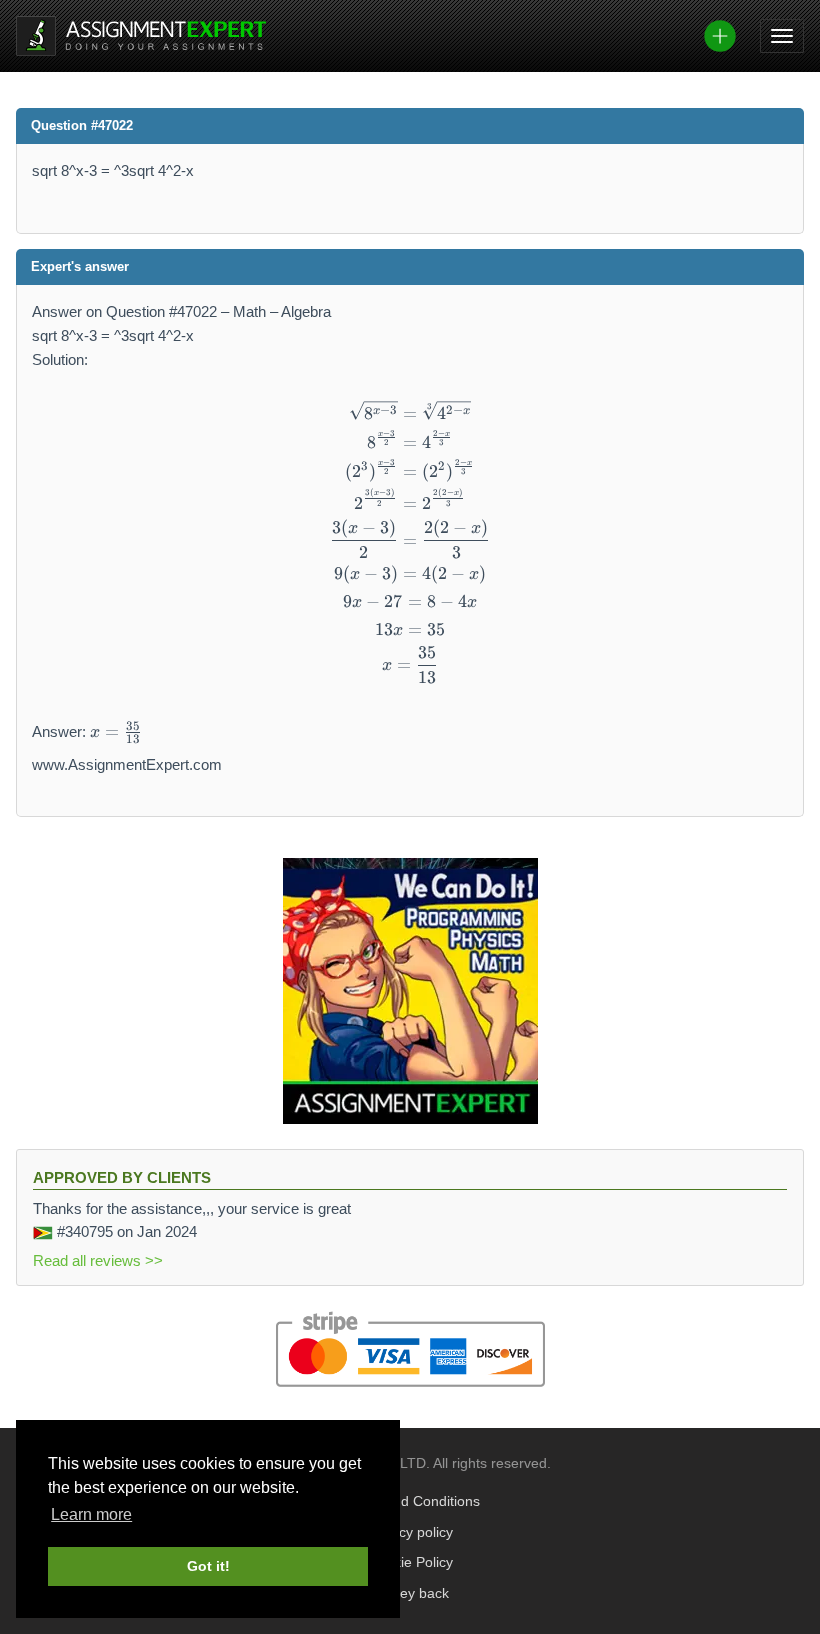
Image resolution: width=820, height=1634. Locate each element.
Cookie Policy (410, 1562)
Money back (410, 1593)
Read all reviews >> (98, 1260)
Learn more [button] (91, 1514)
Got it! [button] (208, 1566)
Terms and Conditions (410, 1501)
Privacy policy (410, 1532)
